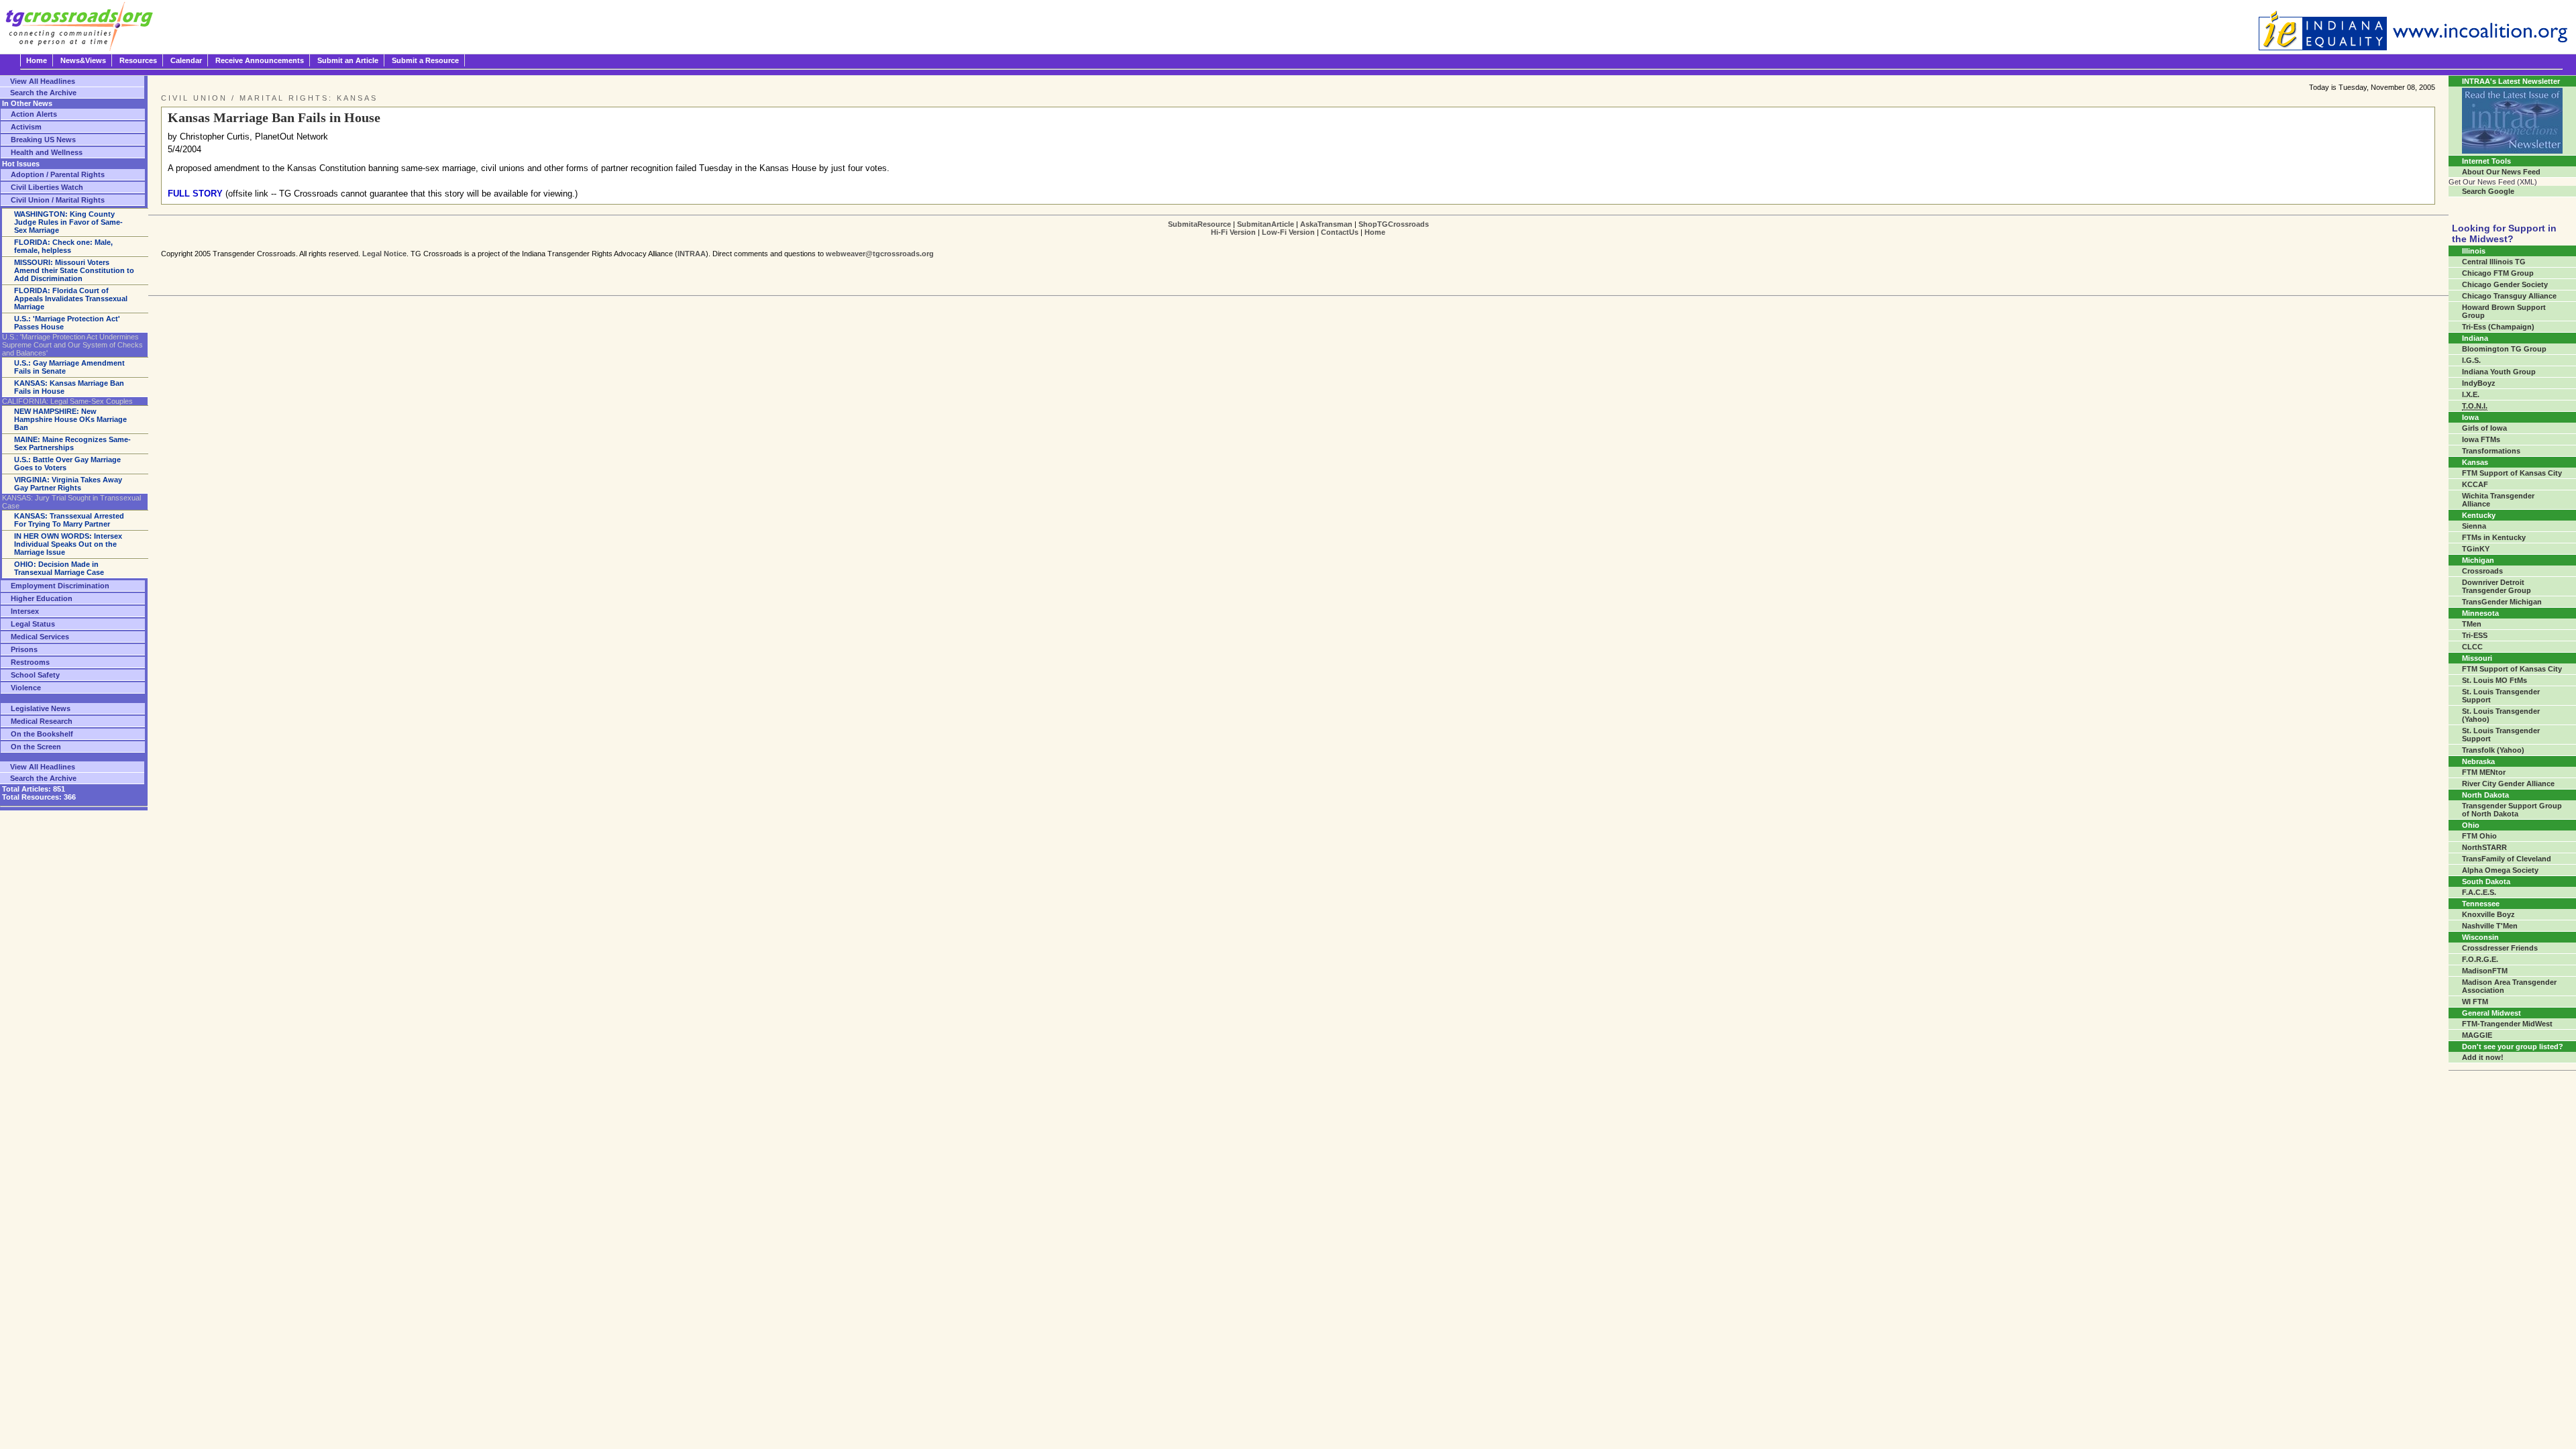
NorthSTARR (2484, 847)
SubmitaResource (1199, 224)
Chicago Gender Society (2505, 284)
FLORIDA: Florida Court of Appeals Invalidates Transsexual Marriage (71, 299)
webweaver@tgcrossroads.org (880, 254)
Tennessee (2481, 904)
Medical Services (40, 637)
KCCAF (2475, 484)
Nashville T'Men (2490, 926)
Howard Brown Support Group (2504, 311)
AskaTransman (1326, 224)
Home (37, 60)
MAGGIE (2477, 1035)
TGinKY (2476, 549)
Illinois (2474, 251)
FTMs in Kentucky (2494, 537)
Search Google (2488, 191)
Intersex (25, 611)
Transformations (2491, 451)
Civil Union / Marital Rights (58, 200)
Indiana (2475, 338)
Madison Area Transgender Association (2509, 986)
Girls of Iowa (2484, 428)
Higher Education (42, 598)
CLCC (2472, 647)
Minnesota (2480, 613)
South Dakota (2486, 881)
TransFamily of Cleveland (2507, 859)
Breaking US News (43, 140)
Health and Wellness (47, 152)
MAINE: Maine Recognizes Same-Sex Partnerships (72, 443)
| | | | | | (1298, 228)
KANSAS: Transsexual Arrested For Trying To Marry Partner (69, 520)
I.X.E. (2471, 394)
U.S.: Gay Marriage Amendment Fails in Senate (69, 367)
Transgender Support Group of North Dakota (2512, 810)
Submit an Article (348, 60)
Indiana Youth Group (2499, 372)
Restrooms (30, 662)
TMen (2472, 624)
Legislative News (41, 708)
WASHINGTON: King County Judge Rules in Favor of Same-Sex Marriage (68, 222)
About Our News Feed (2501, 172)
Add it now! (2483, 1057)
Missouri (2477, 658)
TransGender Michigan (2502, 602)
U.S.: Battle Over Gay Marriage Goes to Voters (67, 464)
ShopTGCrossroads (1394, 224)
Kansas (2475, 462)
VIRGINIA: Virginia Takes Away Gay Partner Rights (68, 484)
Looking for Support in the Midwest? (2504, 233)
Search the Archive (43, 93)
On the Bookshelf (42, 734)
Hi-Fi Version (1233, 232)
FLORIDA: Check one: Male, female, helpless (63, 246)
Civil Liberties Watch (47, 187)
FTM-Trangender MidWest (2507, 1024)
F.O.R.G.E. (2480, 959)
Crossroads (2482, 571)
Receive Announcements (260, 60)
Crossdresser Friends (2500, 948)
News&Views (83, 60)
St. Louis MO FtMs (2494, 680)
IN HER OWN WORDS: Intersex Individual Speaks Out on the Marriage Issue (68, 544)
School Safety (35, 675)
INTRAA (692, 254)
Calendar (186, 60)
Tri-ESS (2475, 635)
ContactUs (1340, 232)
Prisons (24, 649)
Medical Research (42, 721)
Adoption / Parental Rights (58, 174)
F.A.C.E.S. (2479, 892)
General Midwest (2491, 1013)
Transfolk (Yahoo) (2493, 750)
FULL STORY (195, 194)
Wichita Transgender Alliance (2498, 500)
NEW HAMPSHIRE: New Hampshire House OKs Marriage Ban (70, 419)
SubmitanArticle (1266, 224)
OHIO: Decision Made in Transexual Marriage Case (59, 568)
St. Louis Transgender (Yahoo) (2501, 715)
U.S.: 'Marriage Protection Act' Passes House (67, 323)
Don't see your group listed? (2513, 1046)
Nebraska (2478, 761)
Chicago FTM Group (2498, 273)
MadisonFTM (2485, 971)
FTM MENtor (2484, 772)
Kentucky (2479, 515)
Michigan (2478, 560)
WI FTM (2475, 1002)
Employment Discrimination (60, 586)
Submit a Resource (425, 60)
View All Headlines (43, 81)
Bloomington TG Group (2504, 349)
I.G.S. (2471, 360)
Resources (138, 60)
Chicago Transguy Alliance (2509, 296)
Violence (26, 688)
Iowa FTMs (2481, 439)
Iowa (2470, 417)
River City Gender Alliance (2508, 784)
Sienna (2474, 526)
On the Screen (36, 747)
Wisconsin (2480, 937)
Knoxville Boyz (2488, 914)
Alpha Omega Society (2500, 870)
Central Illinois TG (2494, 262)
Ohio (2471, 825)
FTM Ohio (2479, 836)
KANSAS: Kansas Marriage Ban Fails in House (69, 387)
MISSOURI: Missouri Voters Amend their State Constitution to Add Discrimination (74, 270)
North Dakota (2485, 795)
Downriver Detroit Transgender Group (2497, 586)
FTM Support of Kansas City (2512, 473)
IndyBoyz (2479, 383)
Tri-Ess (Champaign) (2498, 327)
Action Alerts (34, 114)
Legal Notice (384, 254)
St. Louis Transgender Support (2501, 696)
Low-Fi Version (1288, 232)
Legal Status (33, 624)
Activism (26, 127)
